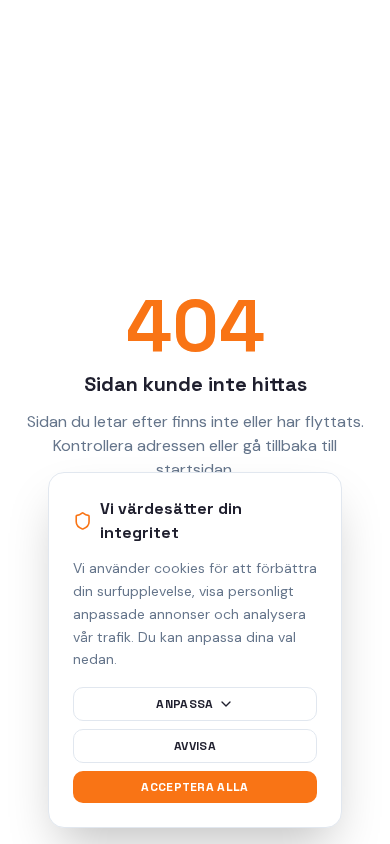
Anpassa (184, 704)
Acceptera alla (194, 787)
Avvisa (195, 746)
